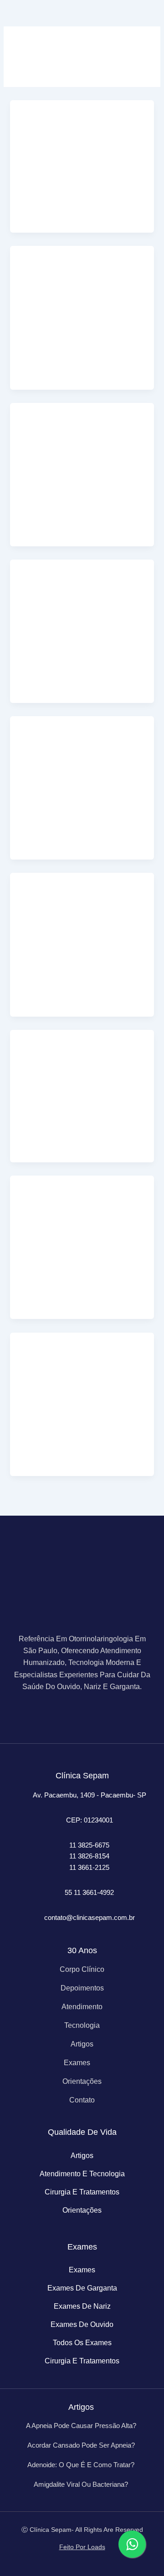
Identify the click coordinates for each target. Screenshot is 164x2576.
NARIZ (29, 343)
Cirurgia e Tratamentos (82, 2192)
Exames (77, 2063)
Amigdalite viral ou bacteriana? (81, 2484)
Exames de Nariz (82, 2306)
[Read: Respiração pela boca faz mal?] (82, 1069)
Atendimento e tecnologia (82, 2174)
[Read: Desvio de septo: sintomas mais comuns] (82, 913)
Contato (82, 2100)
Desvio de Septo (43, 499)
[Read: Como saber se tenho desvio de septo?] (82, 756)
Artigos (82, 2044)
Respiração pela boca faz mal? (81, 1142)
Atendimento (82, 2007)
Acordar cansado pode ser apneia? (81, 2445)
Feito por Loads (82, 2547)
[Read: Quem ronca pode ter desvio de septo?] (82, 600)
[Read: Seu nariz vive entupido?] (82, 140)
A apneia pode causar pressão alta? (81, 2426)
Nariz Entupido (41, 196)
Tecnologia (82, 2025)
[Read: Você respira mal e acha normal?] (82, 286)
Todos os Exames (82, 2343)
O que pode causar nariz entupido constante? (69, 1293)
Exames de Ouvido (82, 2324)
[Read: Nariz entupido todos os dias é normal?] (82, 1372)
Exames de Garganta (82, 2288)
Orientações (82, 2081)
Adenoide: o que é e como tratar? (81, 2465)
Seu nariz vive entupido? (70, 212)
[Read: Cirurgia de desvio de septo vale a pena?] (82, 443)
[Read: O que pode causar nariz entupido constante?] (82, 1216)
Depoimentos (82, 1988)
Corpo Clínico (82, 1969)
